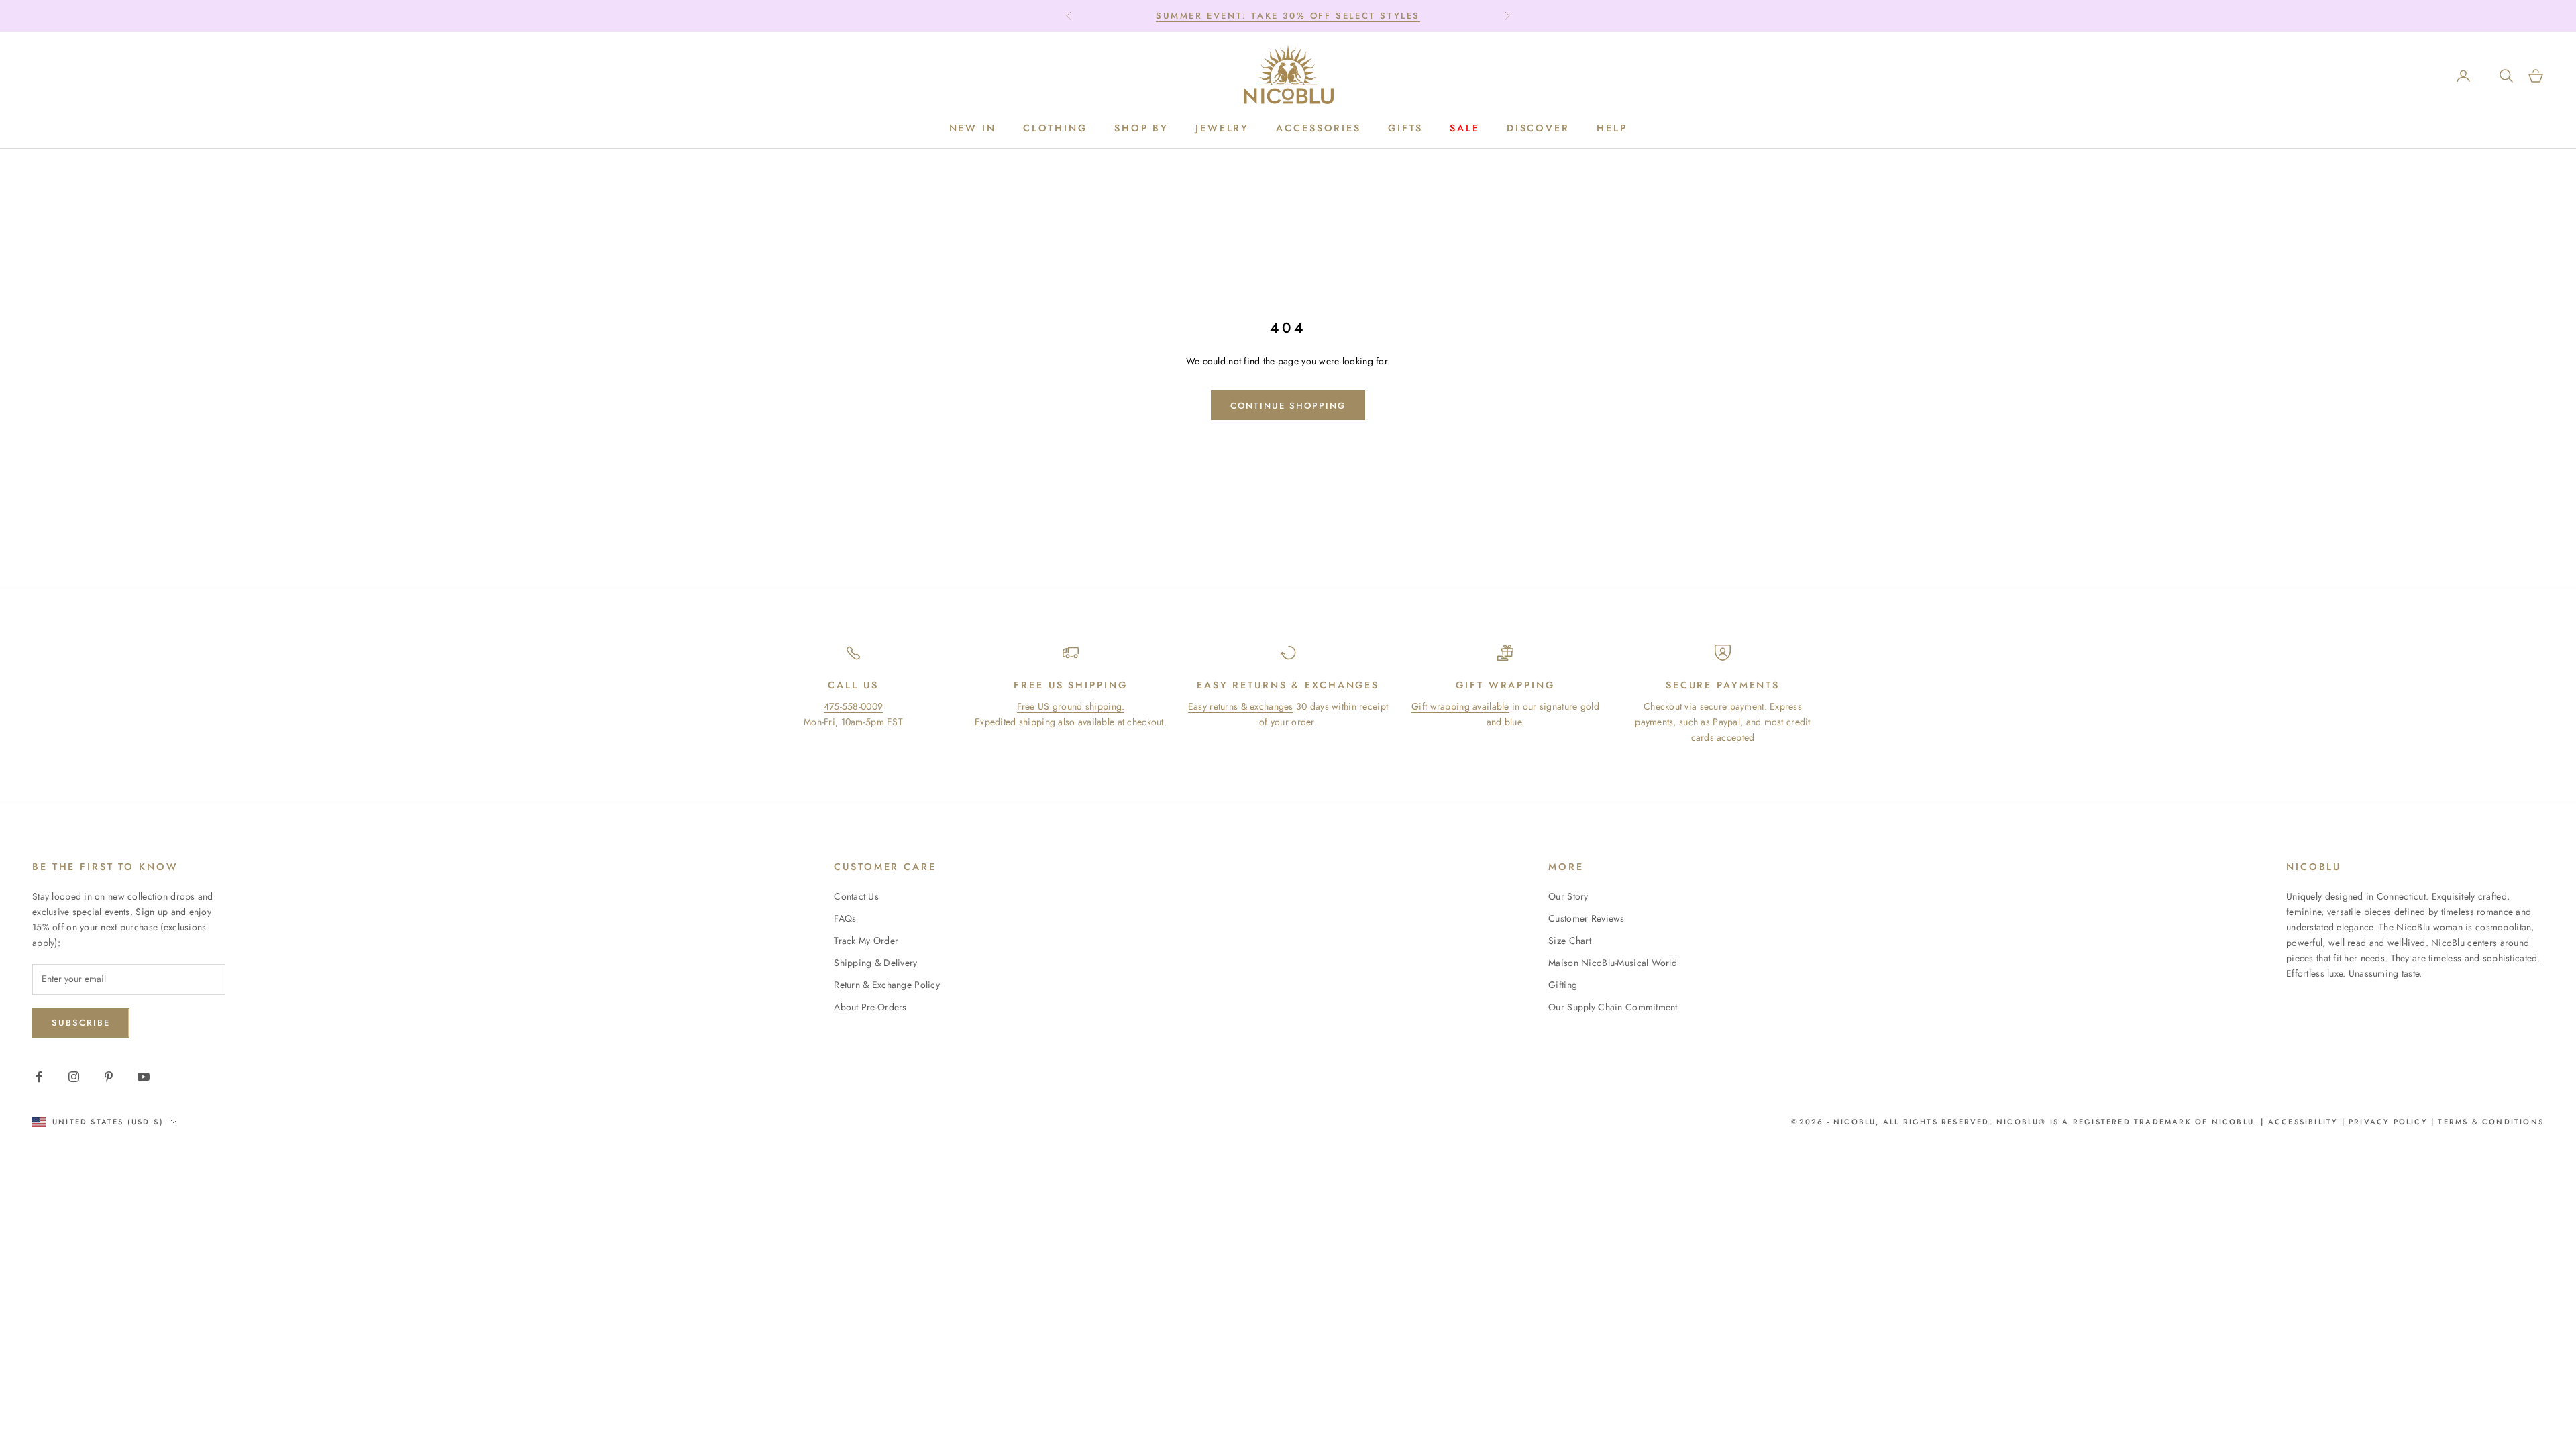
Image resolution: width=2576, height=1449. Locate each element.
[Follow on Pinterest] (109, 1077)
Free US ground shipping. (1071, 706)
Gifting (1563, 985)
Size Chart (1570, 941)
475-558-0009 (853, 706)
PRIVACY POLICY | (2392, 1122)
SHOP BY (1141, 128)
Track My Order (866, 941)
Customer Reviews (1586, 918)
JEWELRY (1222, 128)
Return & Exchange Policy (887, 985)
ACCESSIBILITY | (2308, 1122)
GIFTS (1405, 128)
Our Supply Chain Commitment (1613, 1007)
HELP (1612, 128)
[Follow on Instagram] (74, 1077)
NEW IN (973, 128)
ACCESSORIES (1319, 128)
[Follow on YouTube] (144, 1077)
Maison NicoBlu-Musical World (1613, 963)
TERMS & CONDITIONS (2489, 1122)
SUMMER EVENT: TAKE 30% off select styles (1288, 16)
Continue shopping (1288, 406)
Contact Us (856, 896)
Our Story (1568, 896)
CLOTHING (1055, 128)
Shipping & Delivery (875, 963)
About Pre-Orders (870, 1007)
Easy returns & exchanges (1241, 706)
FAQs (845, 918)
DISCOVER (1538, 128)
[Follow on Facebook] (39, 1077)
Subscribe (81, 1023)
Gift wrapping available (1460, 706)
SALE (1465, 128)
